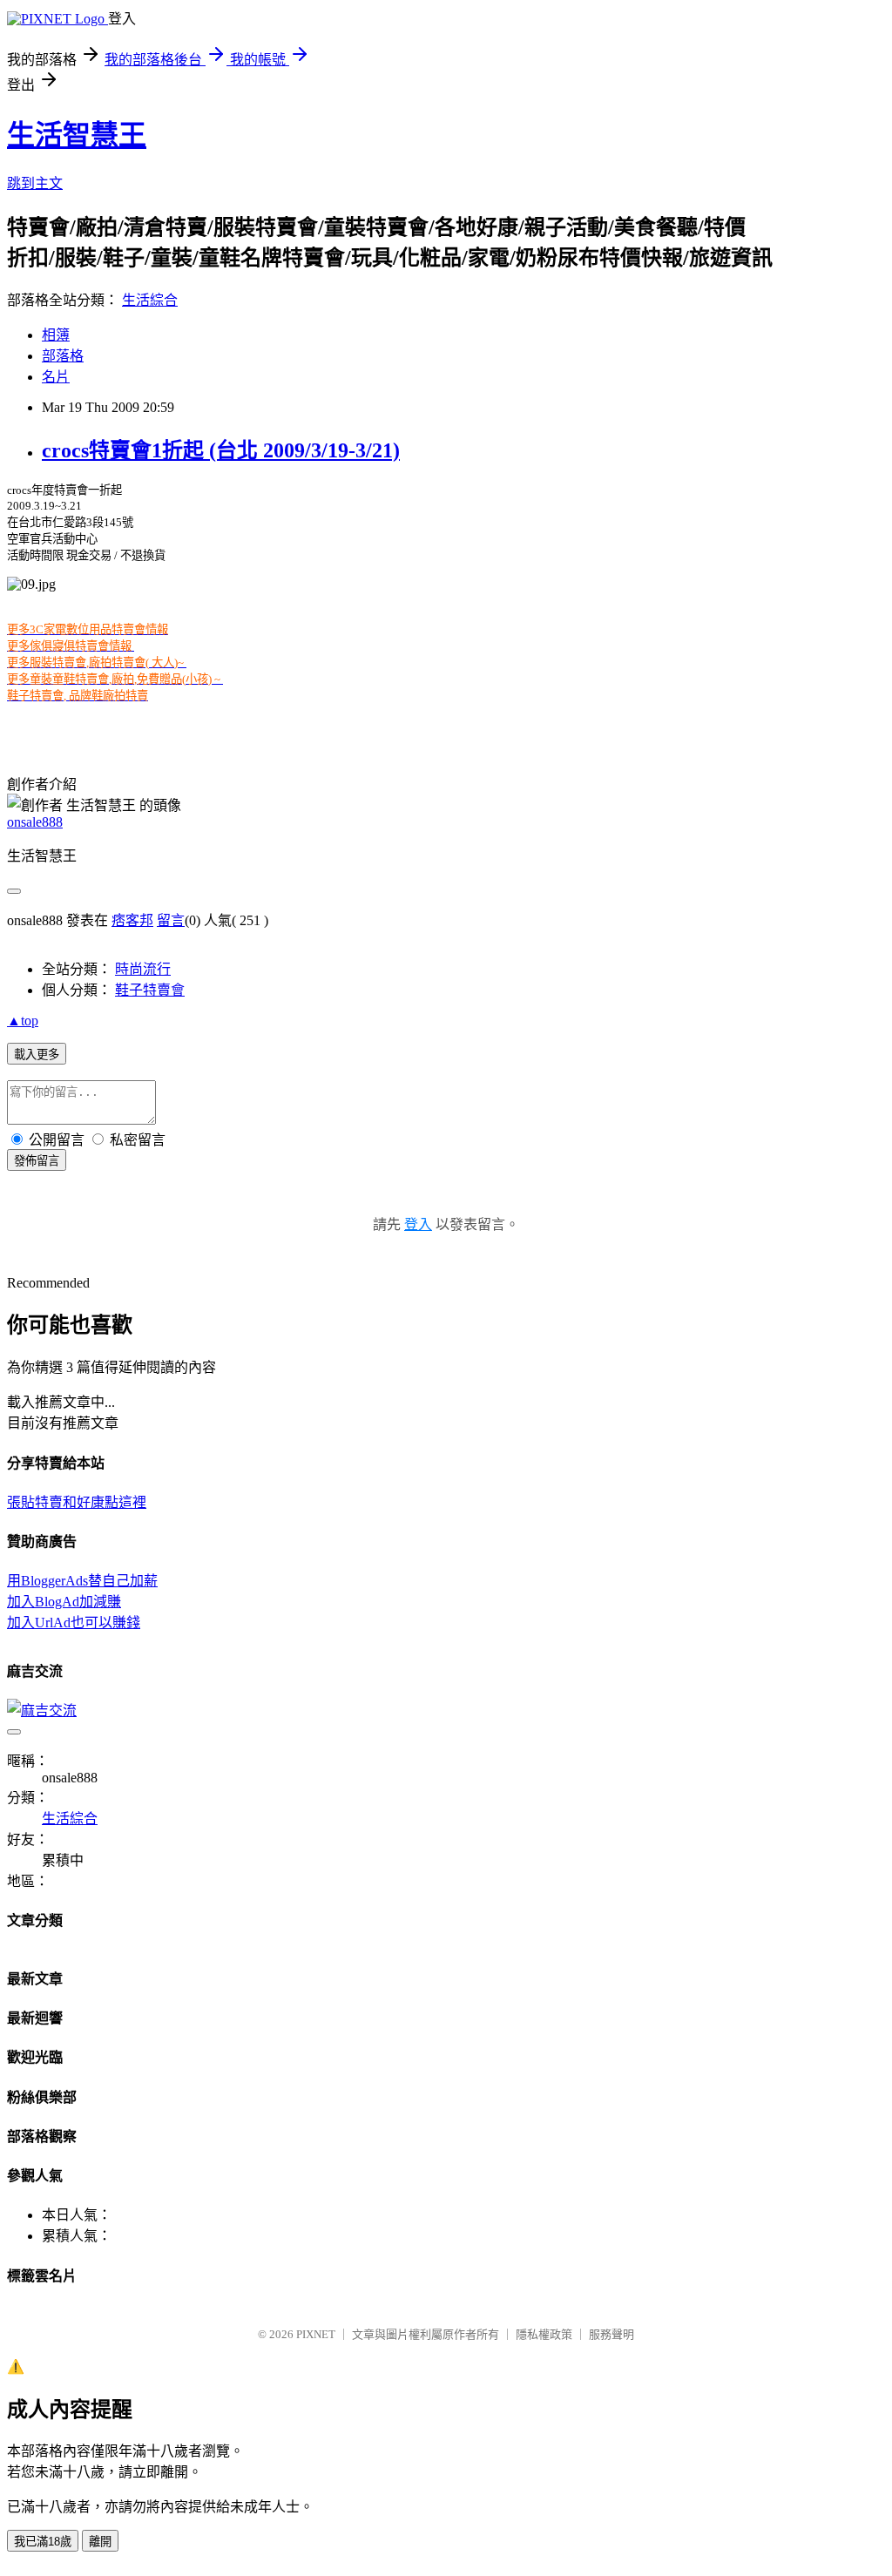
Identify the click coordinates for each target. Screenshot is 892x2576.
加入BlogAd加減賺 (64, 1602)
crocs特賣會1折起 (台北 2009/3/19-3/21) (221, 450)
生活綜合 (150, 300)
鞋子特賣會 (150, 990)
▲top (23, 1021)
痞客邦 (132, 920)
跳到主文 (35, 183)
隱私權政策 (544, 2334)
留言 (171, 920)
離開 (100, 2542)
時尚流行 (143, 969)
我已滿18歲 (43, 2542)
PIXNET (316, 2334)
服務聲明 (612, 2334)
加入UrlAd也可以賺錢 (74, 1623)
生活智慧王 (77, 135)
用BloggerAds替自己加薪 (82, 1581)
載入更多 (37, 1055)
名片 (56, 377)
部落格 (63, 356)
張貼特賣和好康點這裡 (77, 1502)
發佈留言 (37, 1161)
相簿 (56, 335)
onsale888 (35, 822)
